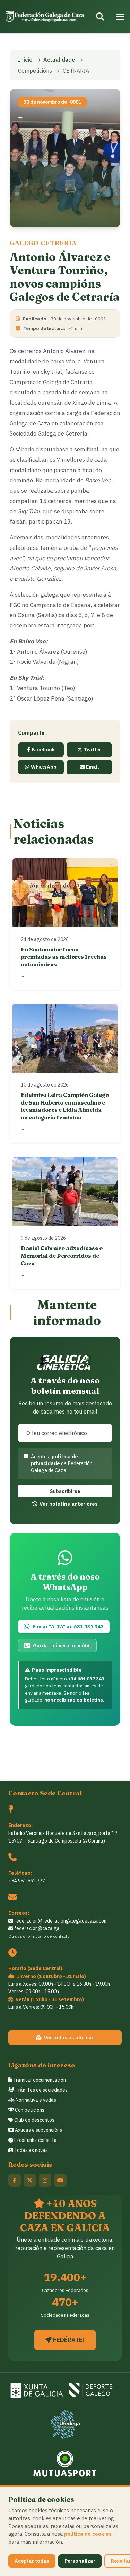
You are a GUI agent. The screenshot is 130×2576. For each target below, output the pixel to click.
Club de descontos (34, 2120)
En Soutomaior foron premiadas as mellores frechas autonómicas (64, 957)
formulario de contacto (48, 1936)
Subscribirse (65, 1491)
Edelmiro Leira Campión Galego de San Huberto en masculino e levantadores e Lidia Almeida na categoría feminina (65, 1106)
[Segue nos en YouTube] (60, 2180)
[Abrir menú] (120, 17)
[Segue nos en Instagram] (45, 2180)
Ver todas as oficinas (69, 2037)
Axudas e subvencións (38, 2130)
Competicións (29, 2110)
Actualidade (59, 60)
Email (92, 767)
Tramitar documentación (39, 2080)
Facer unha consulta (35, 2140)
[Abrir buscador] (100, 17)
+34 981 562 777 (27, 1881)
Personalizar (80, 2561)
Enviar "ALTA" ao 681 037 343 (68, 1627)
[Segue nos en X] (30, 2180)
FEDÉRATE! (68, 2340)
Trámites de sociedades (41, 2090)
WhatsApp (44, 767)
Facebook (43, 750)
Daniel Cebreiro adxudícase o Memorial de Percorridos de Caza (62, 1255)
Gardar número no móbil (62, 1646)
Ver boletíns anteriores (69, 1504)
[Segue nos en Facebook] (15, 2180)
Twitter (92, 750)
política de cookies (88, 2534)
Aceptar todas (32, 2561)
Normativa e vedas (35, 2100)
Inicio (25, 60)
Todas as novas (31, 2150)
